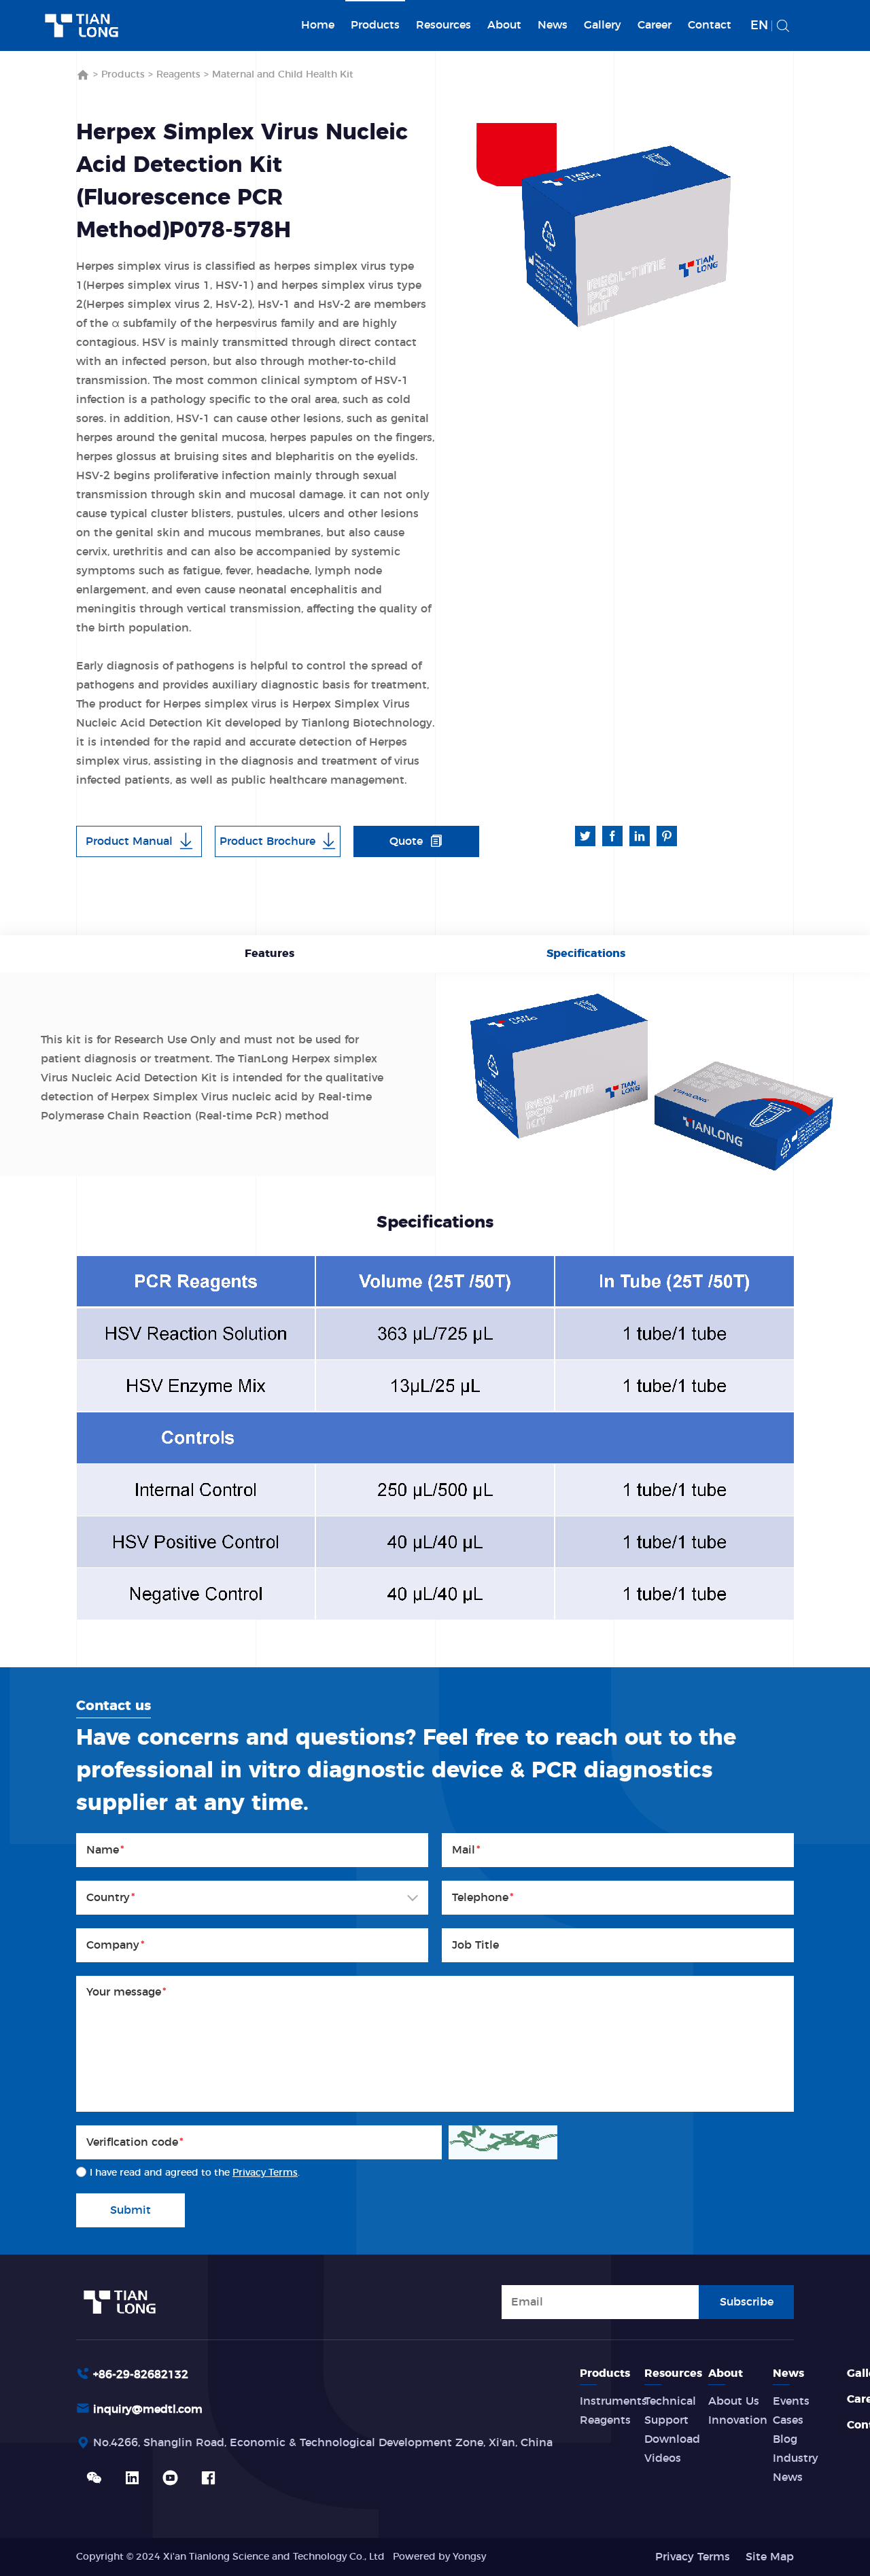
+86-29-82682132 (141, 2375)
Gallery (603, 25)
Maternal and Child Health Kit (283, 75)
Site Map (770, 2557)
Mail (466, 1850)
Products (375, 25)
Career (655, 25)
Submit (130, 2210)
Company (116, 1945)
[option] (619, 233)
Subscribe (747, 2302)
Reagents (178, 75)
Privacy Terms (265, 2173)
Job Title (475, 1945)
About (504, 25)
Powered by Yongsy (439, 2557)
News (553, 25)
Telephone (483, 1898)
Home (318, 25)
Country (111, 1898)
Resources (443, 25)
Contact (710, 25)
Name (105, 1850)
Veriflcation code (135, 2142)
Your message (126, 1992)
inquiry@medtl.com (148, 2409)
